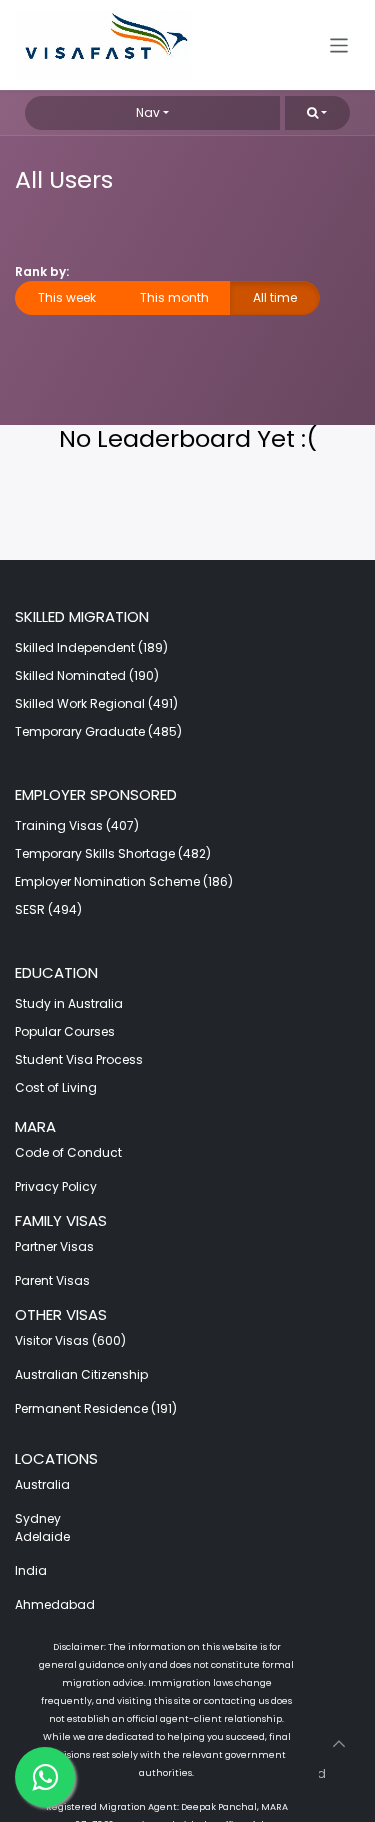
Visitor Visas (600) (70, 1340)
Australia (44, 1484)
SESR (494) (48, 909)
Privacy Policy (56, 1186)
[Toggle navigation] (339, 44)
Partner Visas (54, 1246)
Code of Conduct (68, 1152)
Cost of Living (56, 1087)
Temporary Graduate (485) (98, 731)
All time (275, 297)
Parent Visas (52, 1280)
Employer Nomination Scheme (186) (124, 881)
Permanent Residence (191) (96, 1408)
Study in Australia (69, 1003)
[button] (317, 113)
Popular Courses (65, 1031)
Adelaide (42, 1536)
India (31, 1570)
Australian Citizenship (81, 1374)
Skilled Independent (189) (91, 647)
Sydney (38, 1518)
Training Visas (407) (77, 825)
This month (174, 297)
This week (67, 297)
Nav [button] (148, 112)
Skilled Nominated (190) (87, 675)
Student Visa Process (79, 1059)
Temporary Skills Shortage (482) (113, 853)
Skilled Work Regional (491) (96, 703)
